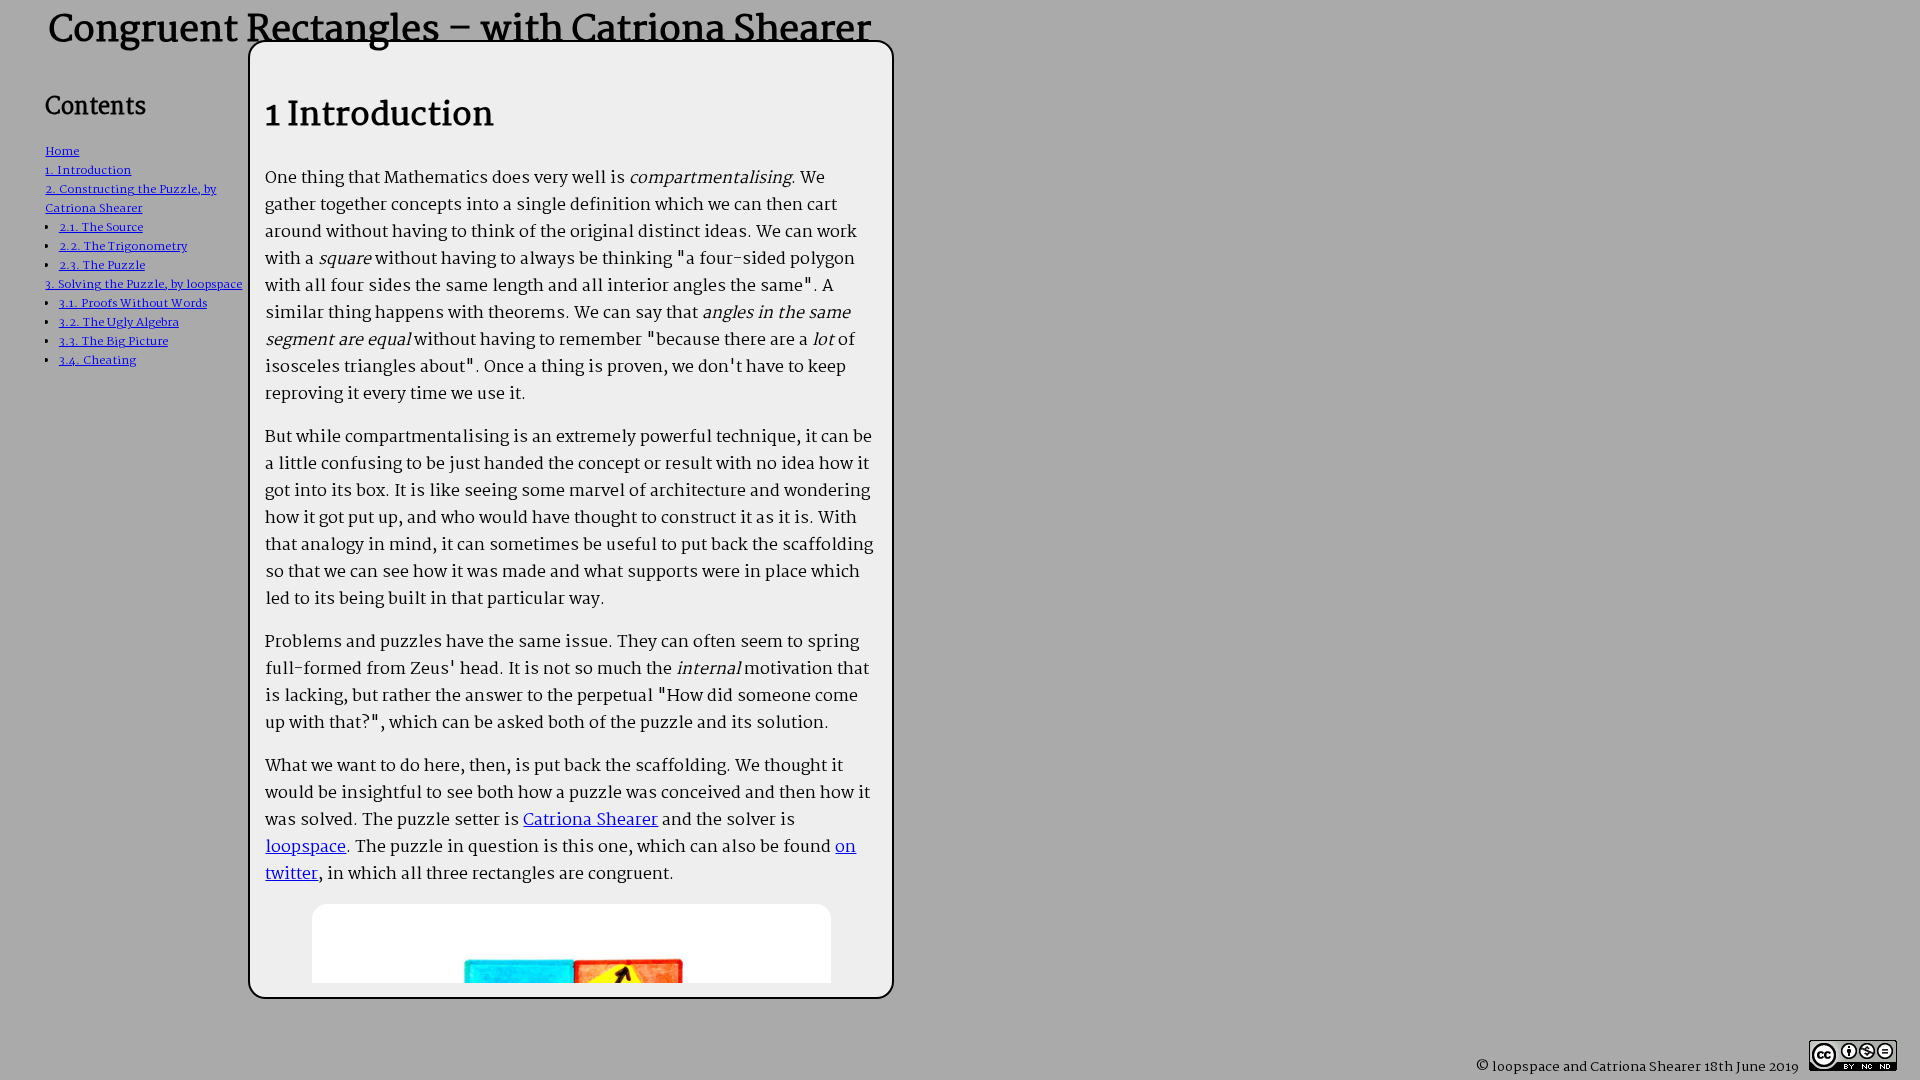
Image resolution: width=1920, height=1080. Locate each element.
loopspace (305, 847)
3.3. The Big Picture (113, 341)
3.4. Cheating (97, 360)
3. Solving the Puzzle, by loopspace (143, 284)
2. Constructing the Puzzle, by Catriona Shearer (130, 199)
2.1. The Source (101, 227)
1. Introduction (88, 170)
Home (62, 151)
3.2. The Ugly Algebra (119, 322)
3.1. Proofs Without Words (133, 303)
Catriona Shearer (590, 820)
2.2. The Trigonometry (123, 246)
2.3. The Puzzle (102, 265)
